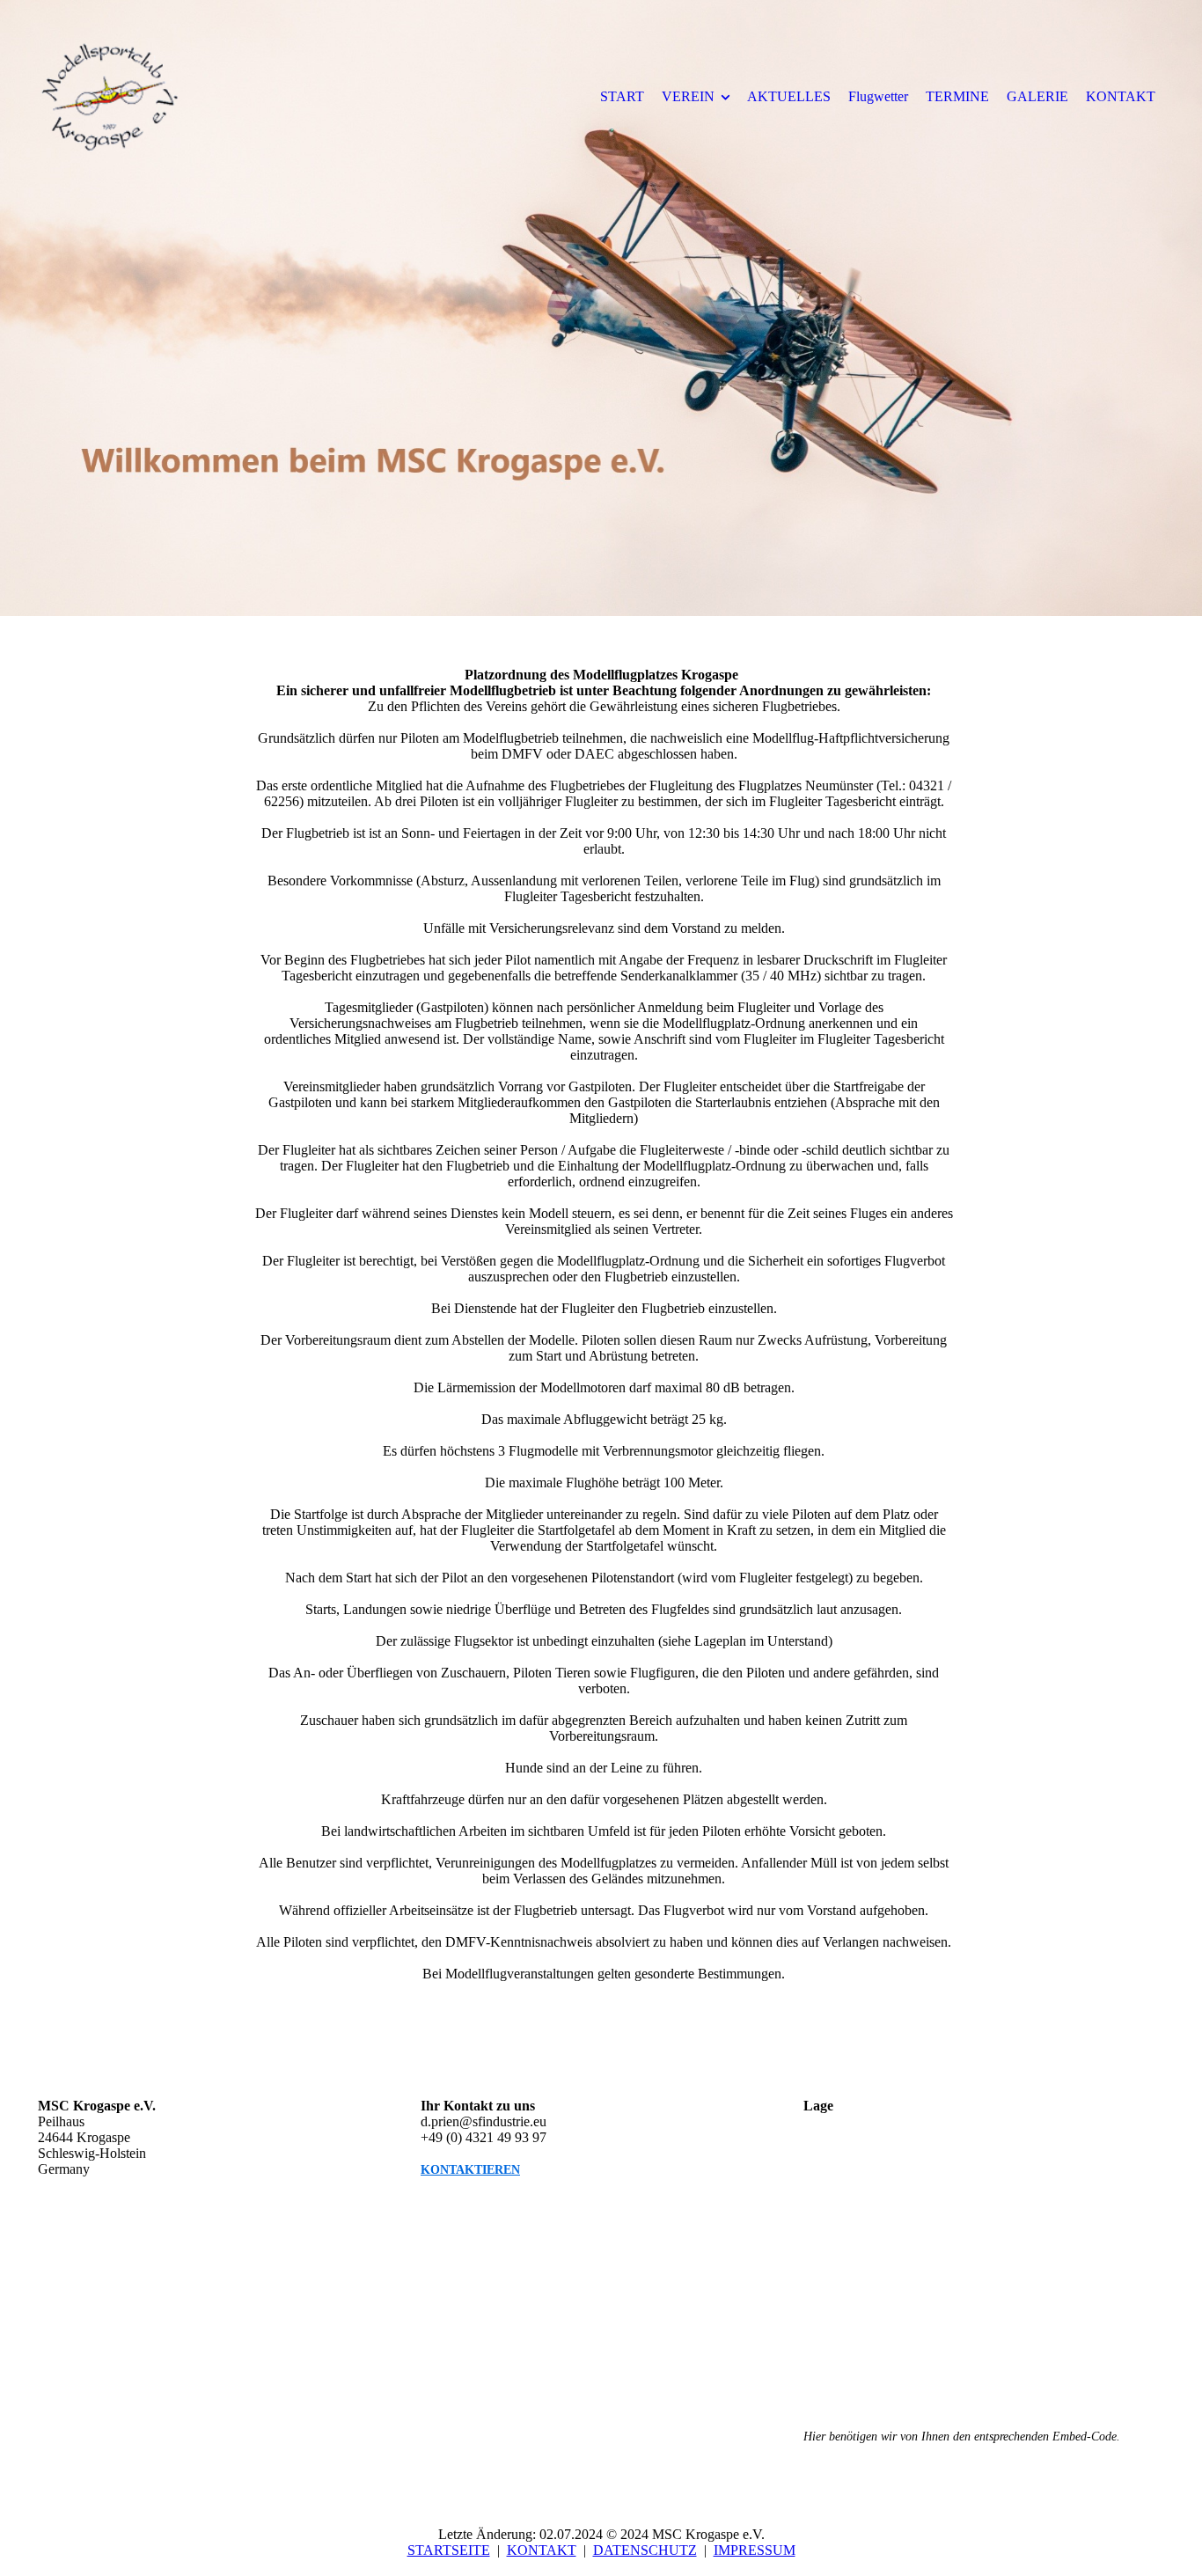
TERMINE (957, 96)
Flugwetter (878, 96)
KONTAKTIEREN (470, 2170)
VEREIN (688, 96)
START (622, 96)
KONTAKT (1121, 96)
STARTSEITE (449, 2550)
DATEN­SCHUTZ (645, 2550)
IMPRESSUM (755, 2550)
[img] (183, 96)
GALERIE (1037, 96)
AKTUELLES (789, 96)
